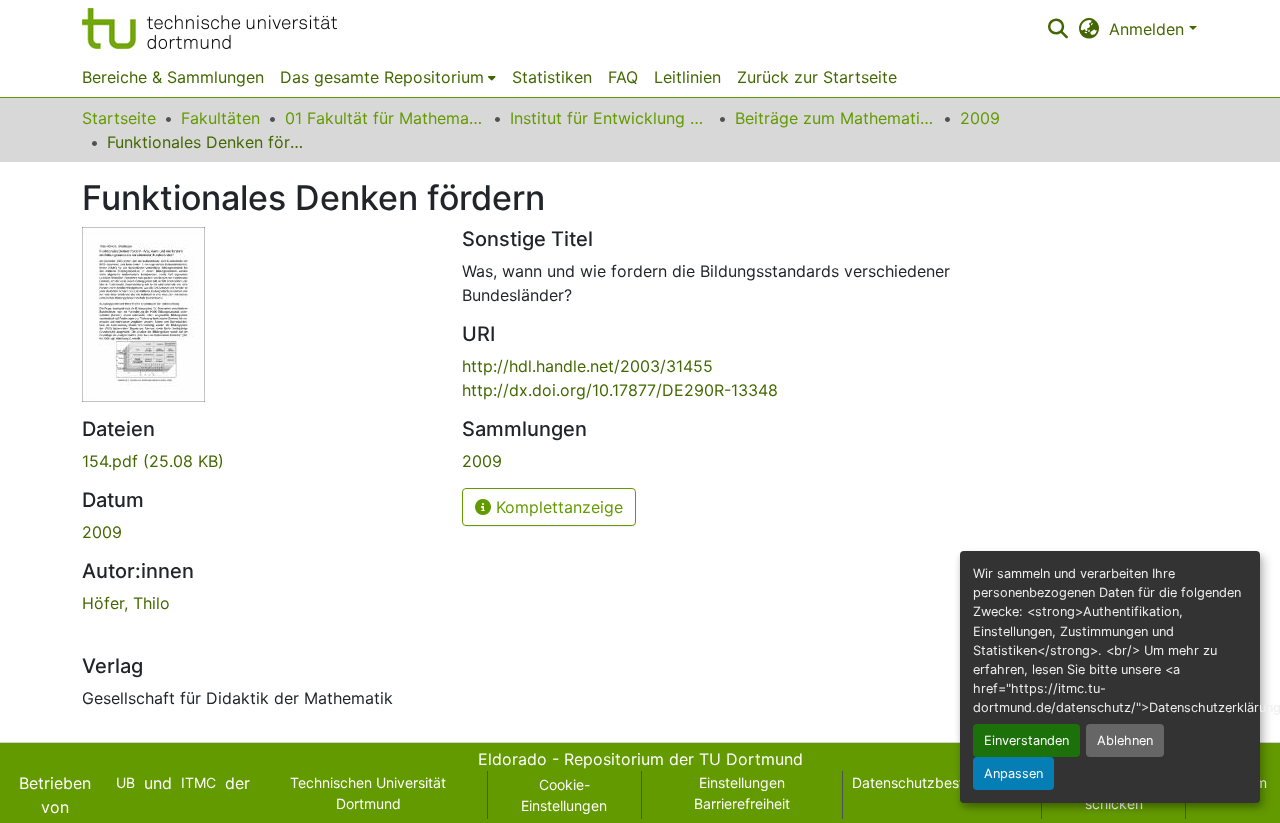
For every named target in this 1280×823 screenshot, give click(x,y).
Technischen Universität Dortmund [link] (368, 793)
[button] (209, 28)
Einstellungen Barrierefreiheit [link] (742, 793)
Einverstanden (1026, 740)
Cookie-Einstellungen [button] (564, 795)
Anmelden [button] (1149, 29)
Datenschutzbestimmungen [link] (942, 782)
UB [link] (125, 782)
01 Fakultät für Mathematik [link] (385, 118)
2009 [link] (980, 118)
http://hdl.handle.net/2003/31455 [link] (587, 366)
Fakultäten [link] (220, 118)
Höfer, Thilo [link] (126, 603)
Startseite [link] (119, 118)
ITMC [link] (198, 782)
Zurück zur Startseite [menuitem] (817, 77)
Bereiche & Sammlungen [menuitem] (173, 77)
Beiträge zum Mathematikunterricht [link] (835, 118)
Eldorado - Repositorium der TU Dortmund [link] (640, 759)
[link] (260, 461)
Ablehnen (1125, 740)
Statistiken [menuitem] (552, 77)
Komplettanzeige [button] (557, 507)
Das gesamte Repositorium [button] (382, 77)
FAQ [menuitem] (623, 77)
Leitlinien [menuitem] (687, 77)
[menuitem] (388, 77)
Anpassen (1013, 773)
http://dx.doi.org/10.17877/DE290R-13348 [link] (620, 390)
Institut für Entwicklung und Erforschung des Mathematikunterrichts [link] (610, 118)
